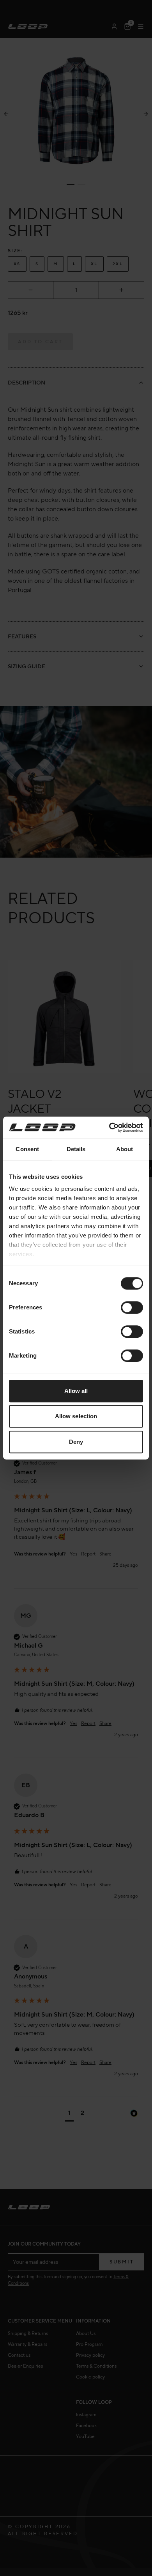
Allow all (76, 1391)
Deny (76, 1442)
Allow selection (76, 1416)
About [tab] (125, 1149)
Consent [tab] (27, 1149)
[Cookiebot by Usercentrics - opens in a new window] (109, 1127)
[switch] (132, 1307)
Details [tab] (76, 1149)
